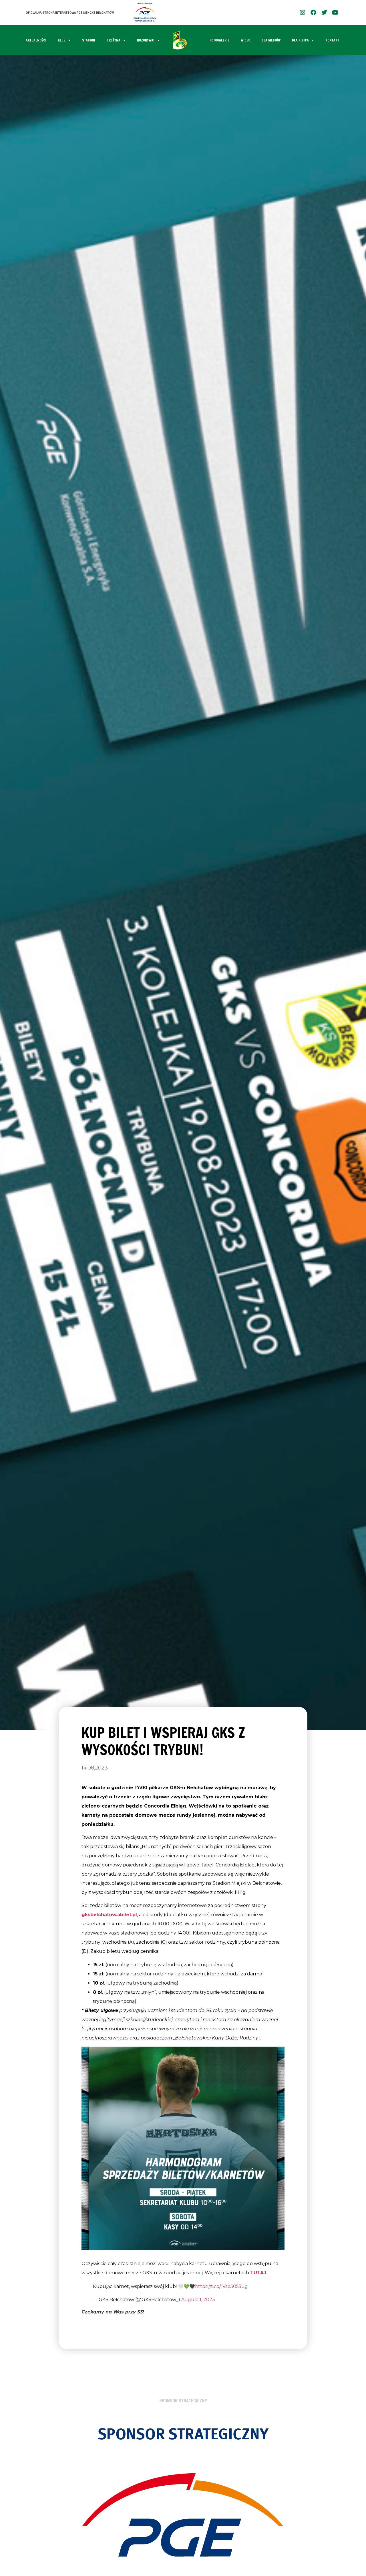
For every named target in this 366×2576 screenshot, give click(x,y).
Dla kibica (300, 40)
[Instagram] (303, 13)
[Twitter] (324, 13)
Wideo (245, 40)
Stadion (89, 40)
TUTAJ (258, 2273)
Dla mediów (271, 40)
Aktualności (36, 40)
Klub (62, 40)
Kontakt (332, 40)
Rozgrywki (146, 40)
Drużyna (114, 40)
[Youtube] (335, 13)
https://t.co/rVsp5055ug (221, 2286)
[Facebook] (313, 13)
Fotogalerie (219, 40)
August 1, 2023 (198, 2300)
